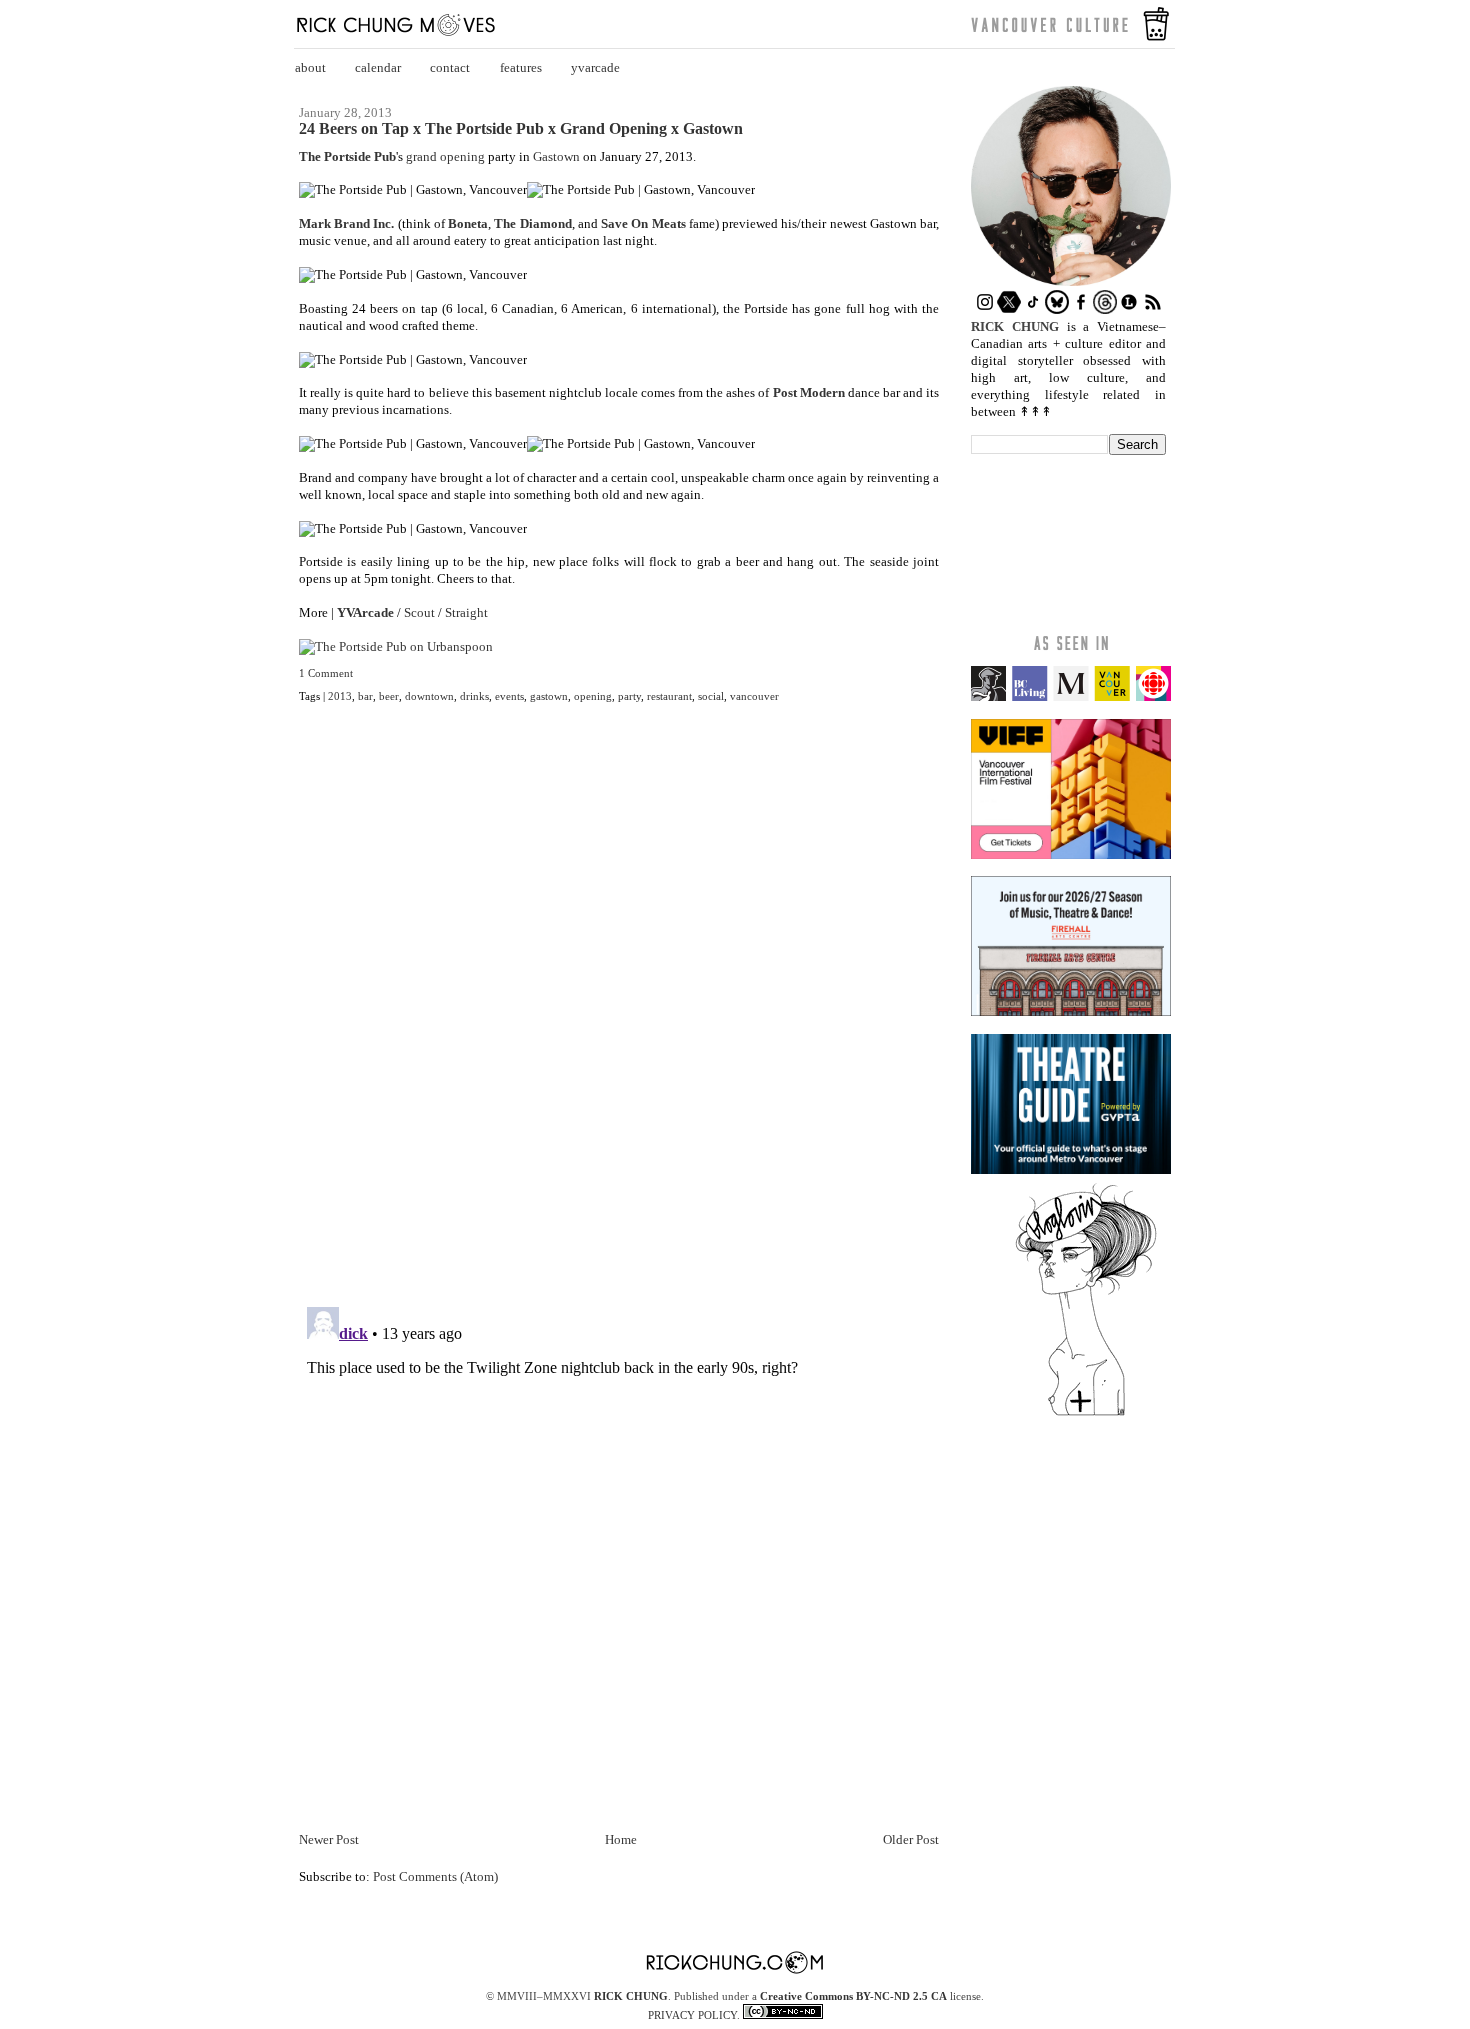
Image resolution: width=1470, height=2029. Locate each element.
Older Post (911, 1839)
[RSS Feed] (1153, 309)
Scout (419, 612)
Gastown (556, 156)
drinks (474, 696)
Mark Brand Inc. (346, 223)
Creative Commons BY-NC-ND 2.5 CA (853, 1996)
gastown (549, 696)
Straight (466, 612)
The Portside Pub (347, 156)
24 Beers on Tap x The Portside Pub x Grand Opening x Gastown (521, 129)
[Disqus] (619, 1017)
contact (450, 67)
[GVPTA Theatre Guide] (1071, 1169)
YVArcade (365, 612)
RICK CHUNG (631, 1996)
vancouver (754, 696)
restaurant (669, 696)
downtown (429, 696)
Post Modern (809, 392)
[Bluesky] (1057, 309)
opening (593, 696)
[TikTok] (1033, 309)
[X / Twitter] (1009, 309)
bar (365, 696)
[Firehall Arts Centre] (1071, 1011)
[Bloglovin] (1086, 1414)
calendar (378, 67)
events (509, 696)
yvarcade (595, 67)
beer (389, 696)
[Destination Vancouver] (1071, 696)
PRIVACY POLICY (692, 2015)
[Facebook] (1081, 309)
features (521, 67)
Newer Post (329, 1839)
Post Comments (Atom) (435, 1876)
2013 (340, 696)
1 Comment (326, 673)
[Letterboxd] (1129, 309)
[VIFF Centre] (1071, 854)
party (629, 696)
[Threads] (1105, 309)
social (711, 696)
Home (621, 1839)
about (310, 67)
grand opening (445, 156)
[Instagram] (985, 309)
